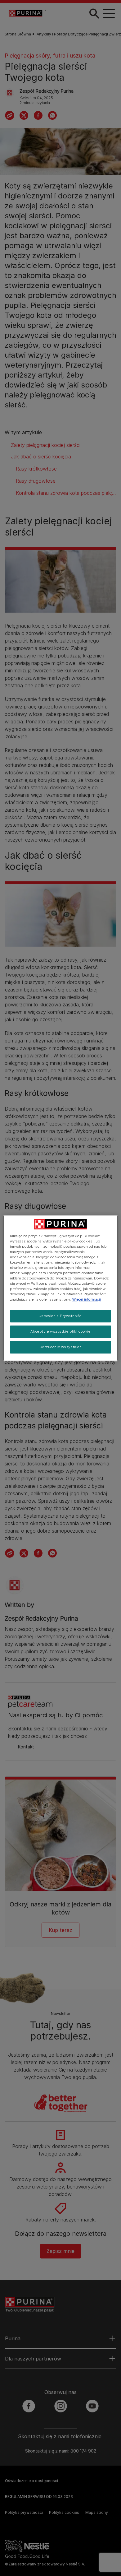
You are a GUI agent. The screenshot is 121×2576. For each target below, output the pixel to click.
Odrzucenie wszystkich (61, 1347)
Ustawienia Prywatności (61, 1316)
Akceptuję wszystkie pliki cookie (60, 1331)
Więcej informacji (87, 1299)
